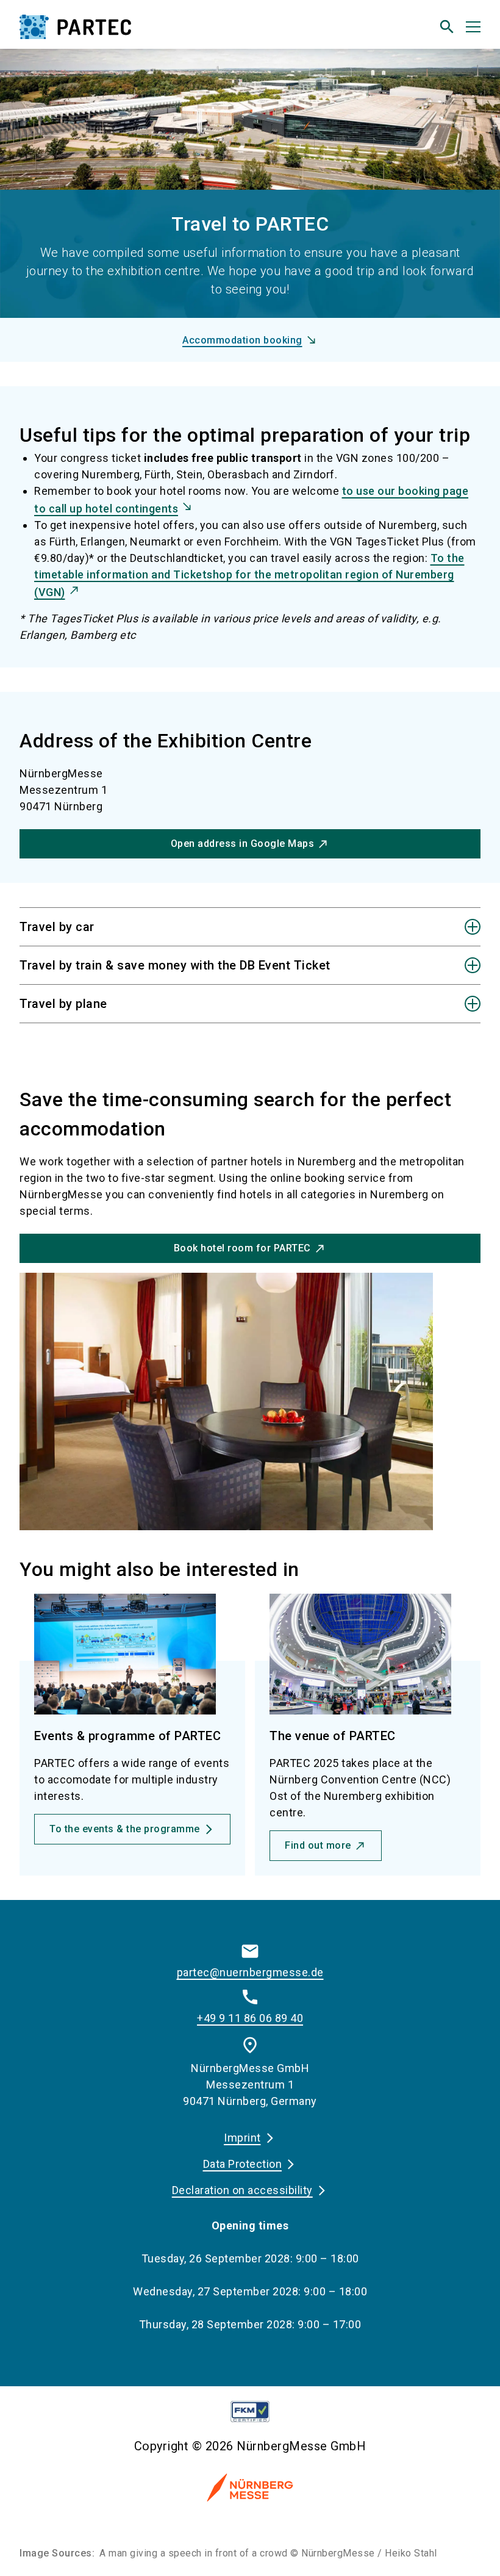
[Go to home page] (130, 32)
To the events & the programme (125, 1829)
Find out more (318, 1845)
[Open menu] (473, 27)
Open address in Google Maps (243, 844)
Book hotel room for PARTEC (242, 1248)
